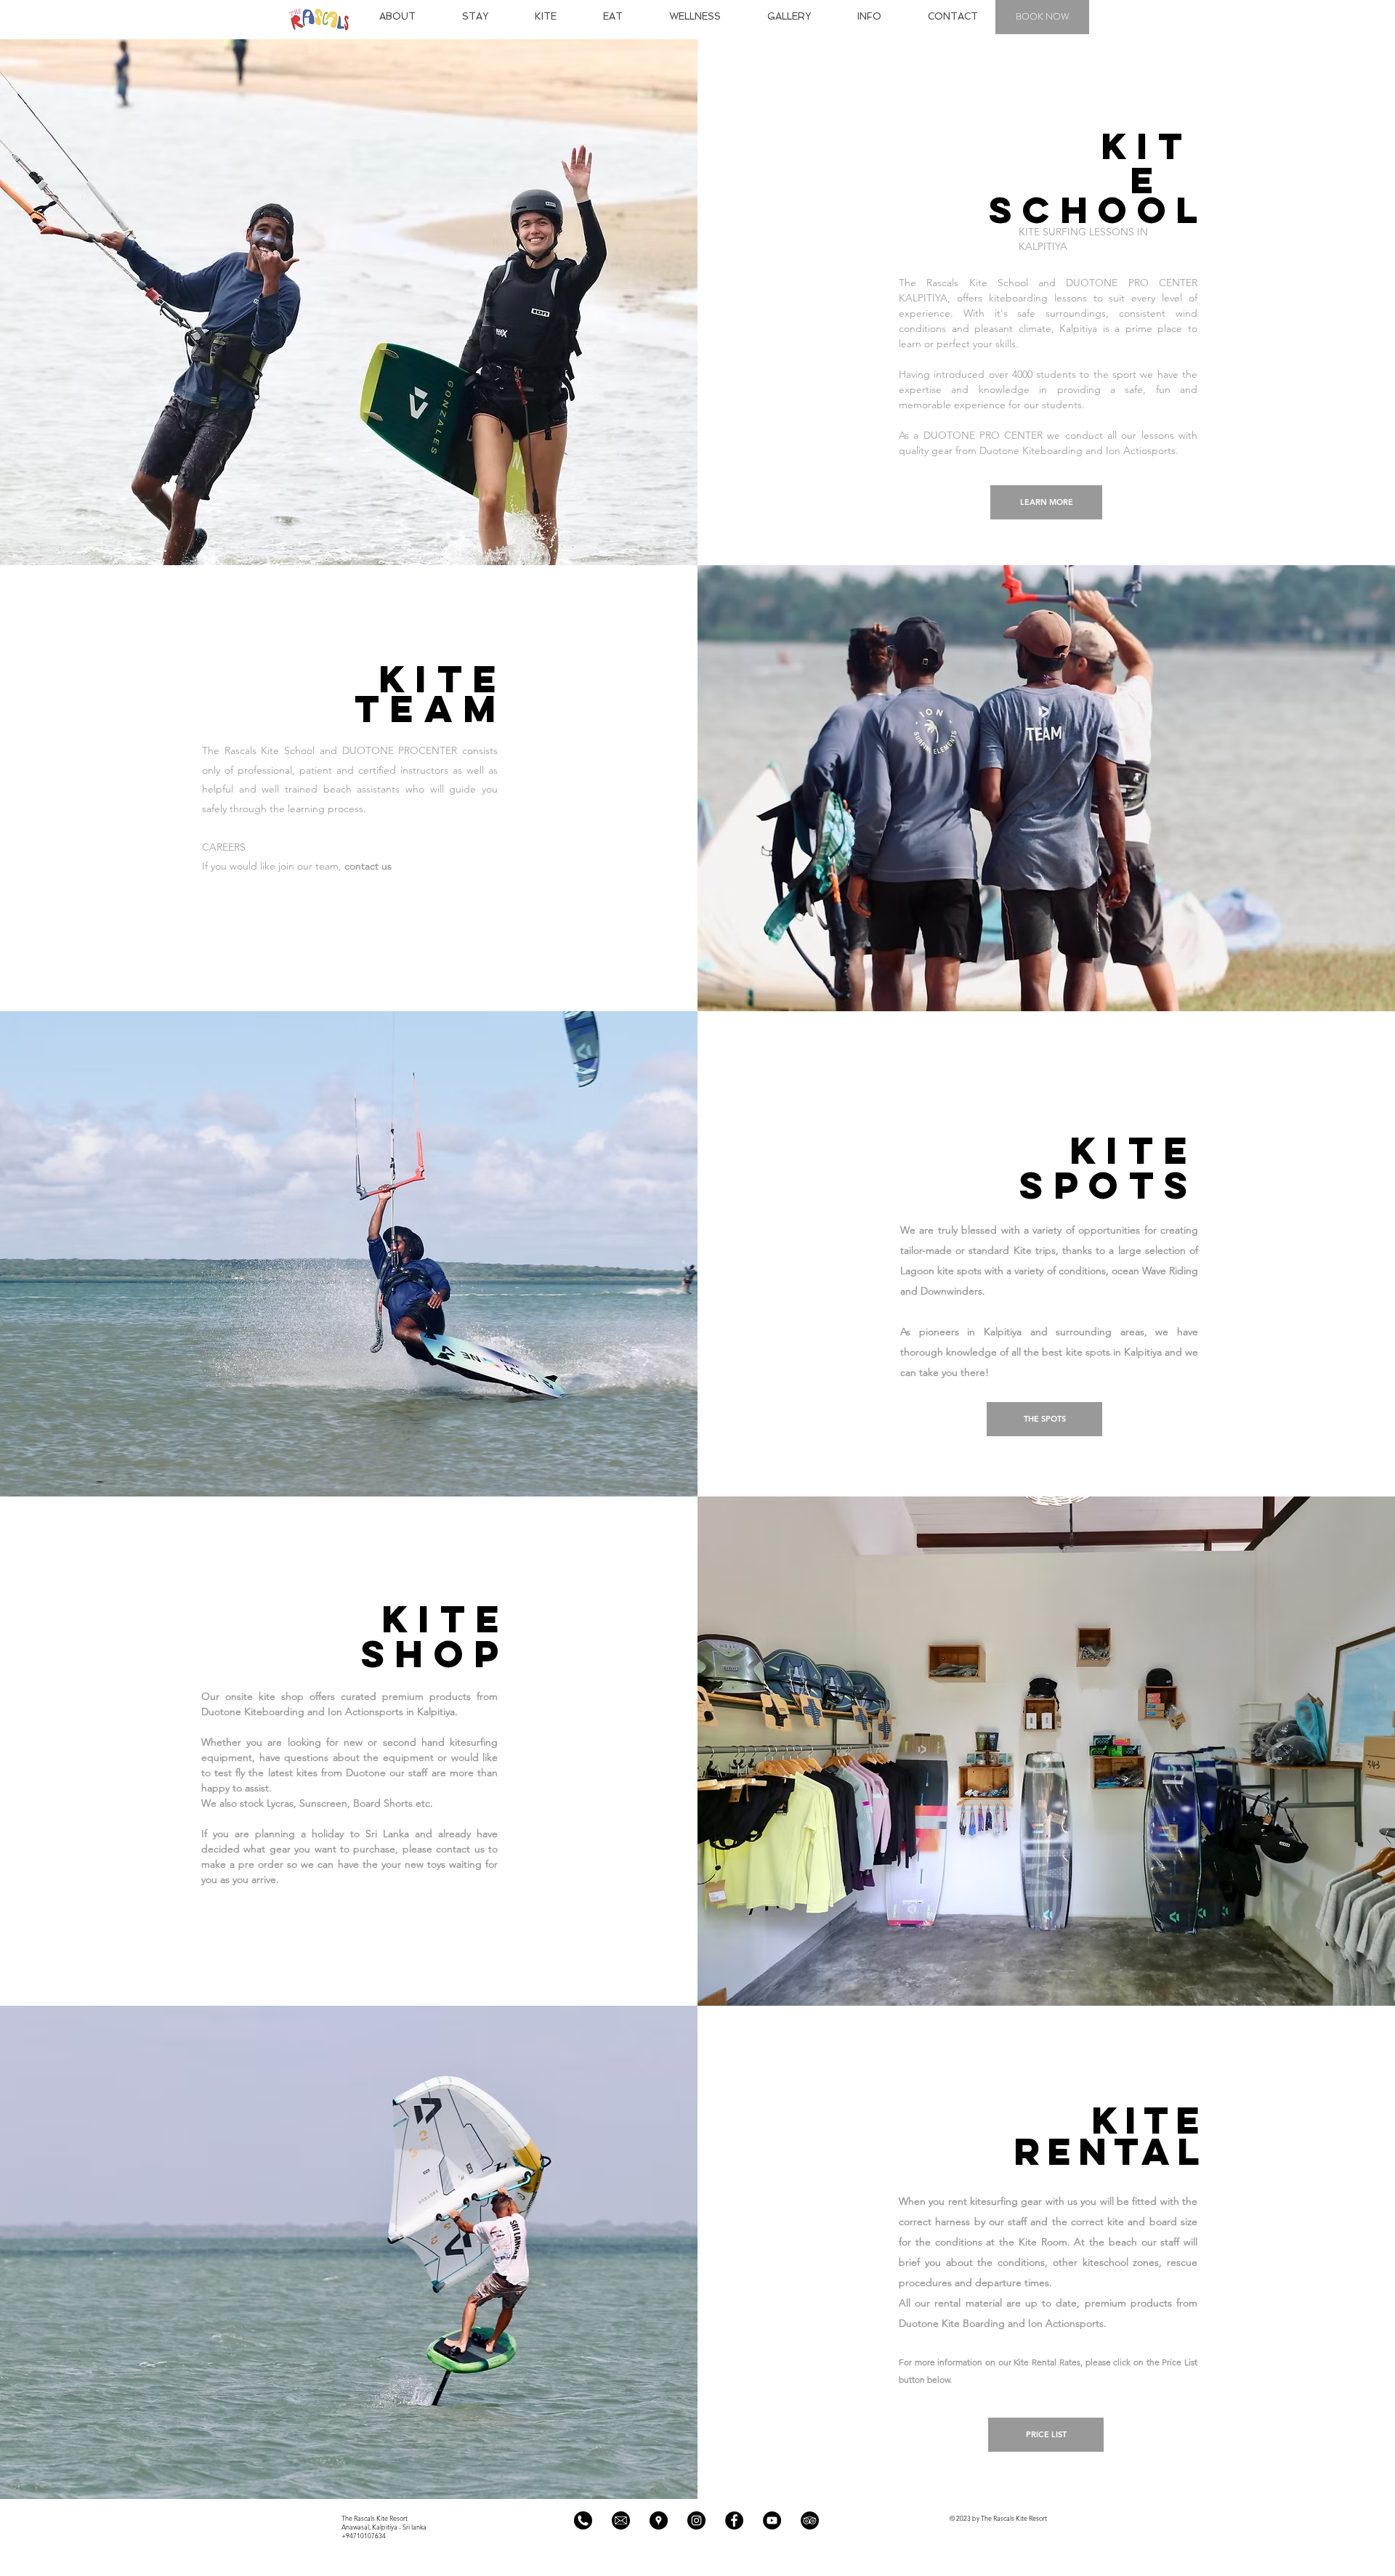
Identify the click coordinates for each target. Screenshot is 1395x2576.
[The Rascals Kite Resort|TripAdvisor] (810, 2520)
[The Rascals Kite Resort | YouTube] (772, 2520)
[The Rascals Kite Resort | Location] (659, 2520)
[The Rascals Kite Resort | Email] (621, 2520)
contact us (369, 866)
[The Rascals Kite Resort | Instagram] (696, 2520)
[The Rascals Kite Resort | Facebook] (734, 2520)
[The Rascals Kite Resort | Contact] (583, 2520)
